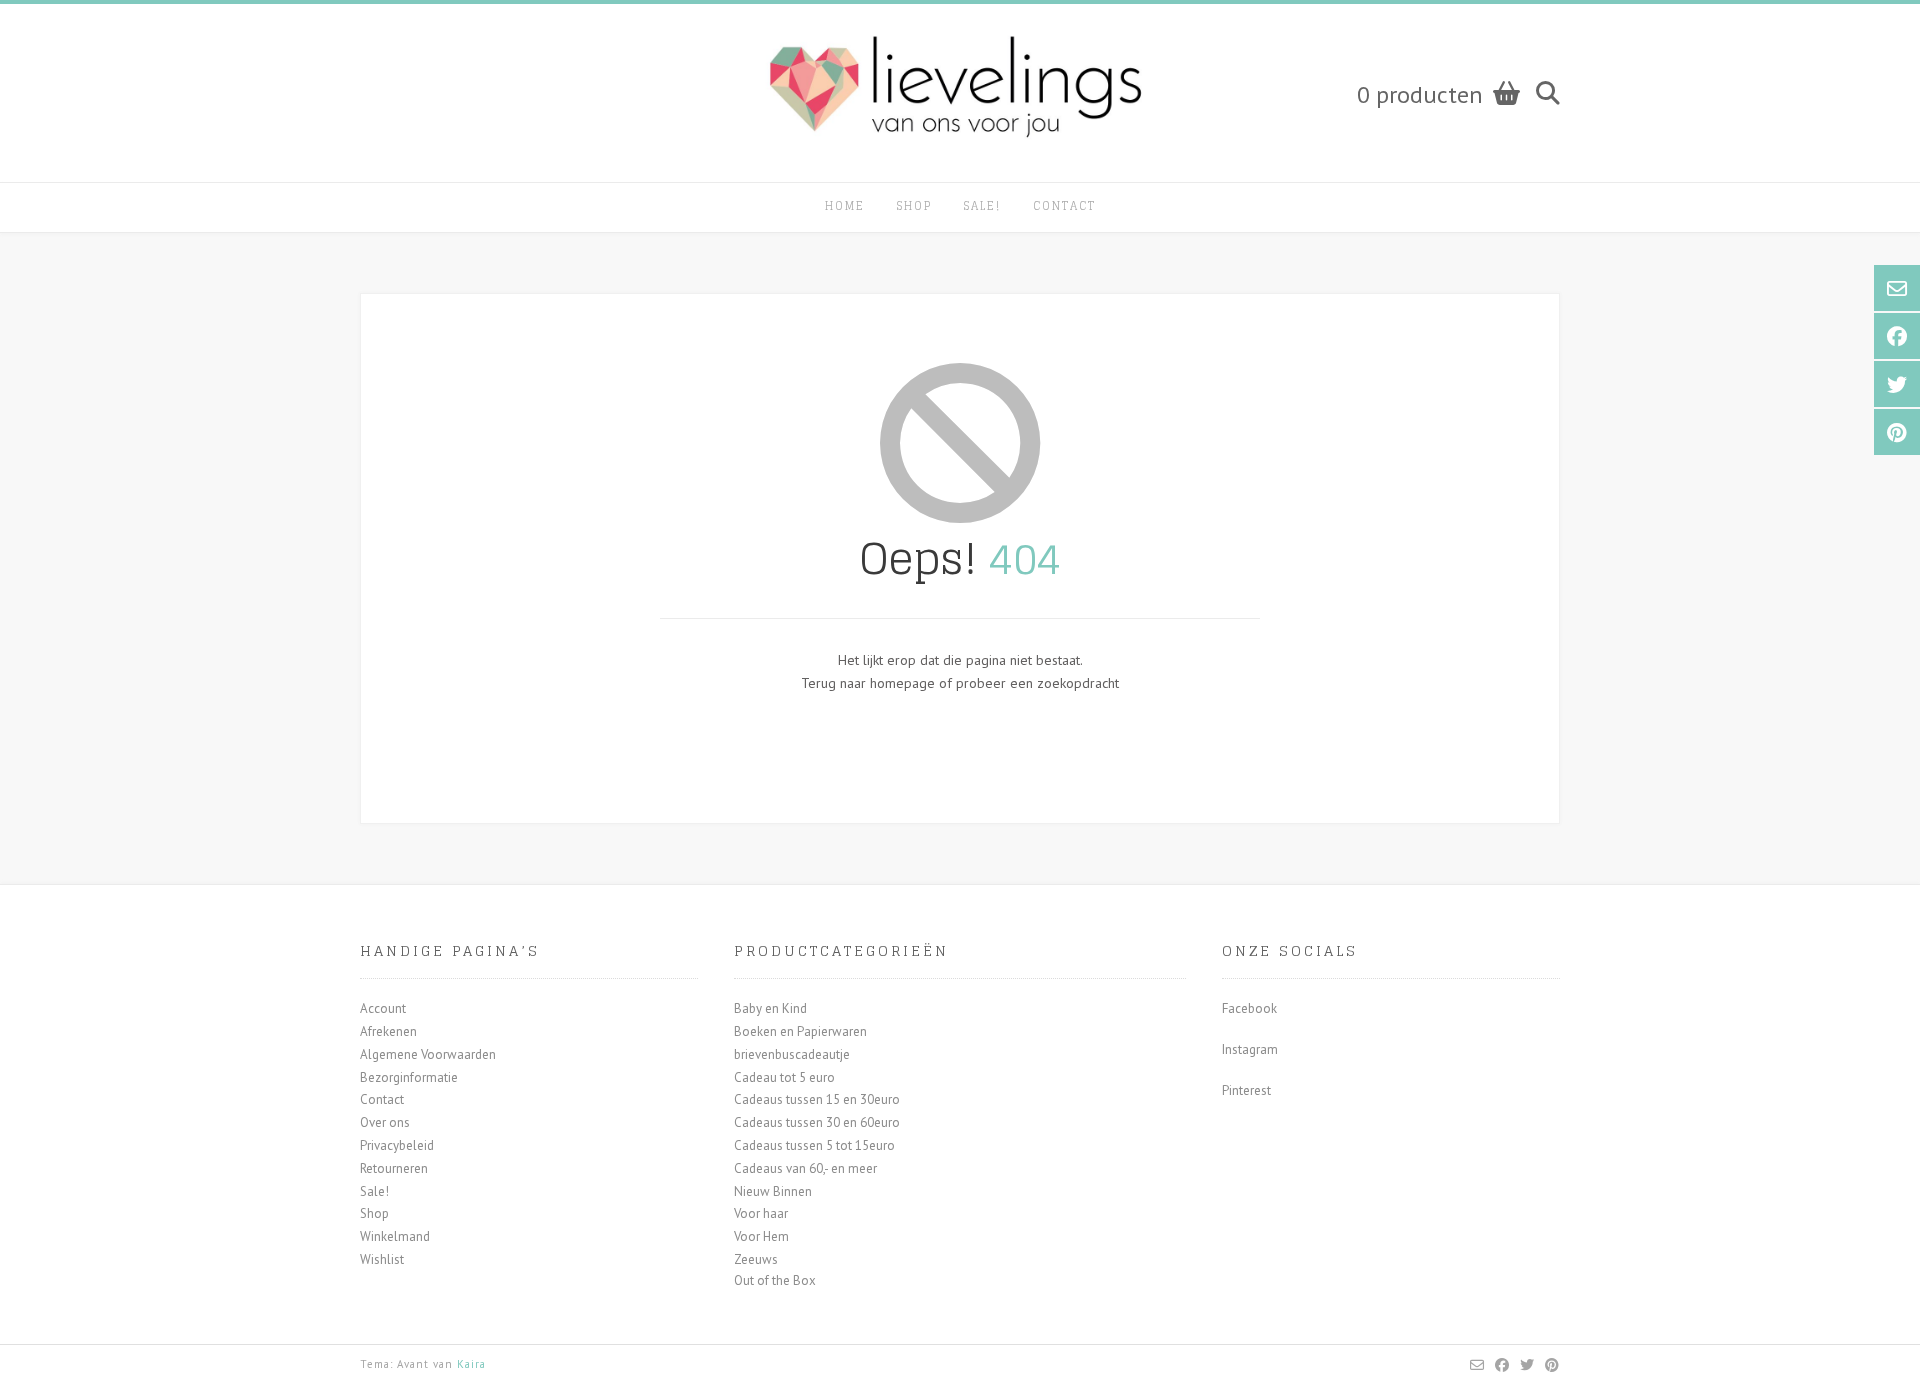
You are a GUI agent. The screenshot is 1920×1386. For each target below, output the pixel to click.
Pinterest (1246, 1090)
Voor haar (761, 1213)
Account (383, 1008)
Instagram (1250, 1049)
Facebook (1249, 1008)
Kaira (471, 1364)
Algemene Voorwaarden (428, 1054)
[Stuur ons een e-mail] (1477, 1365)
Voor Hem (761, 1236)
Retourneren (394, 1168)
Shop (914, 206)
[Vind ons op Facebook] (1502, 1365)
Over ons (385, 1122)
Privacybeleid (397, 1145)
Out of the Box (775, 1280)
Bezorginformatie (409, 1077)
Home (845, 206)
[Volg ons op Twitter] (1527, 1365)
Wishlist (382, 1259)
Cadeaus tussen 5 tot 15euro (814, 1145)
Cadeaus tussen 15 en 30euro (817, 1099)
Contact (1064, 206)
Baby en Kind (770, 1008)
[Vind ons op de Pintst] (1552, 1365)
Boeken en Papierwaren (800, 1031)
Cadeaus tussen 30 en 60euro (817, 1122)
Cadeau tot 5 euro (784, 1077)
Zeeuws (756, 1259)
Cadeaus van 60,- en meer (805, 1168)
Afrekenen (388, 1031)
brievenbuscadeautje (792, 1054)
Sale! (982, 206)
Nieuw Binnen (773, 1191)
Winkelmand (395, 1236)
